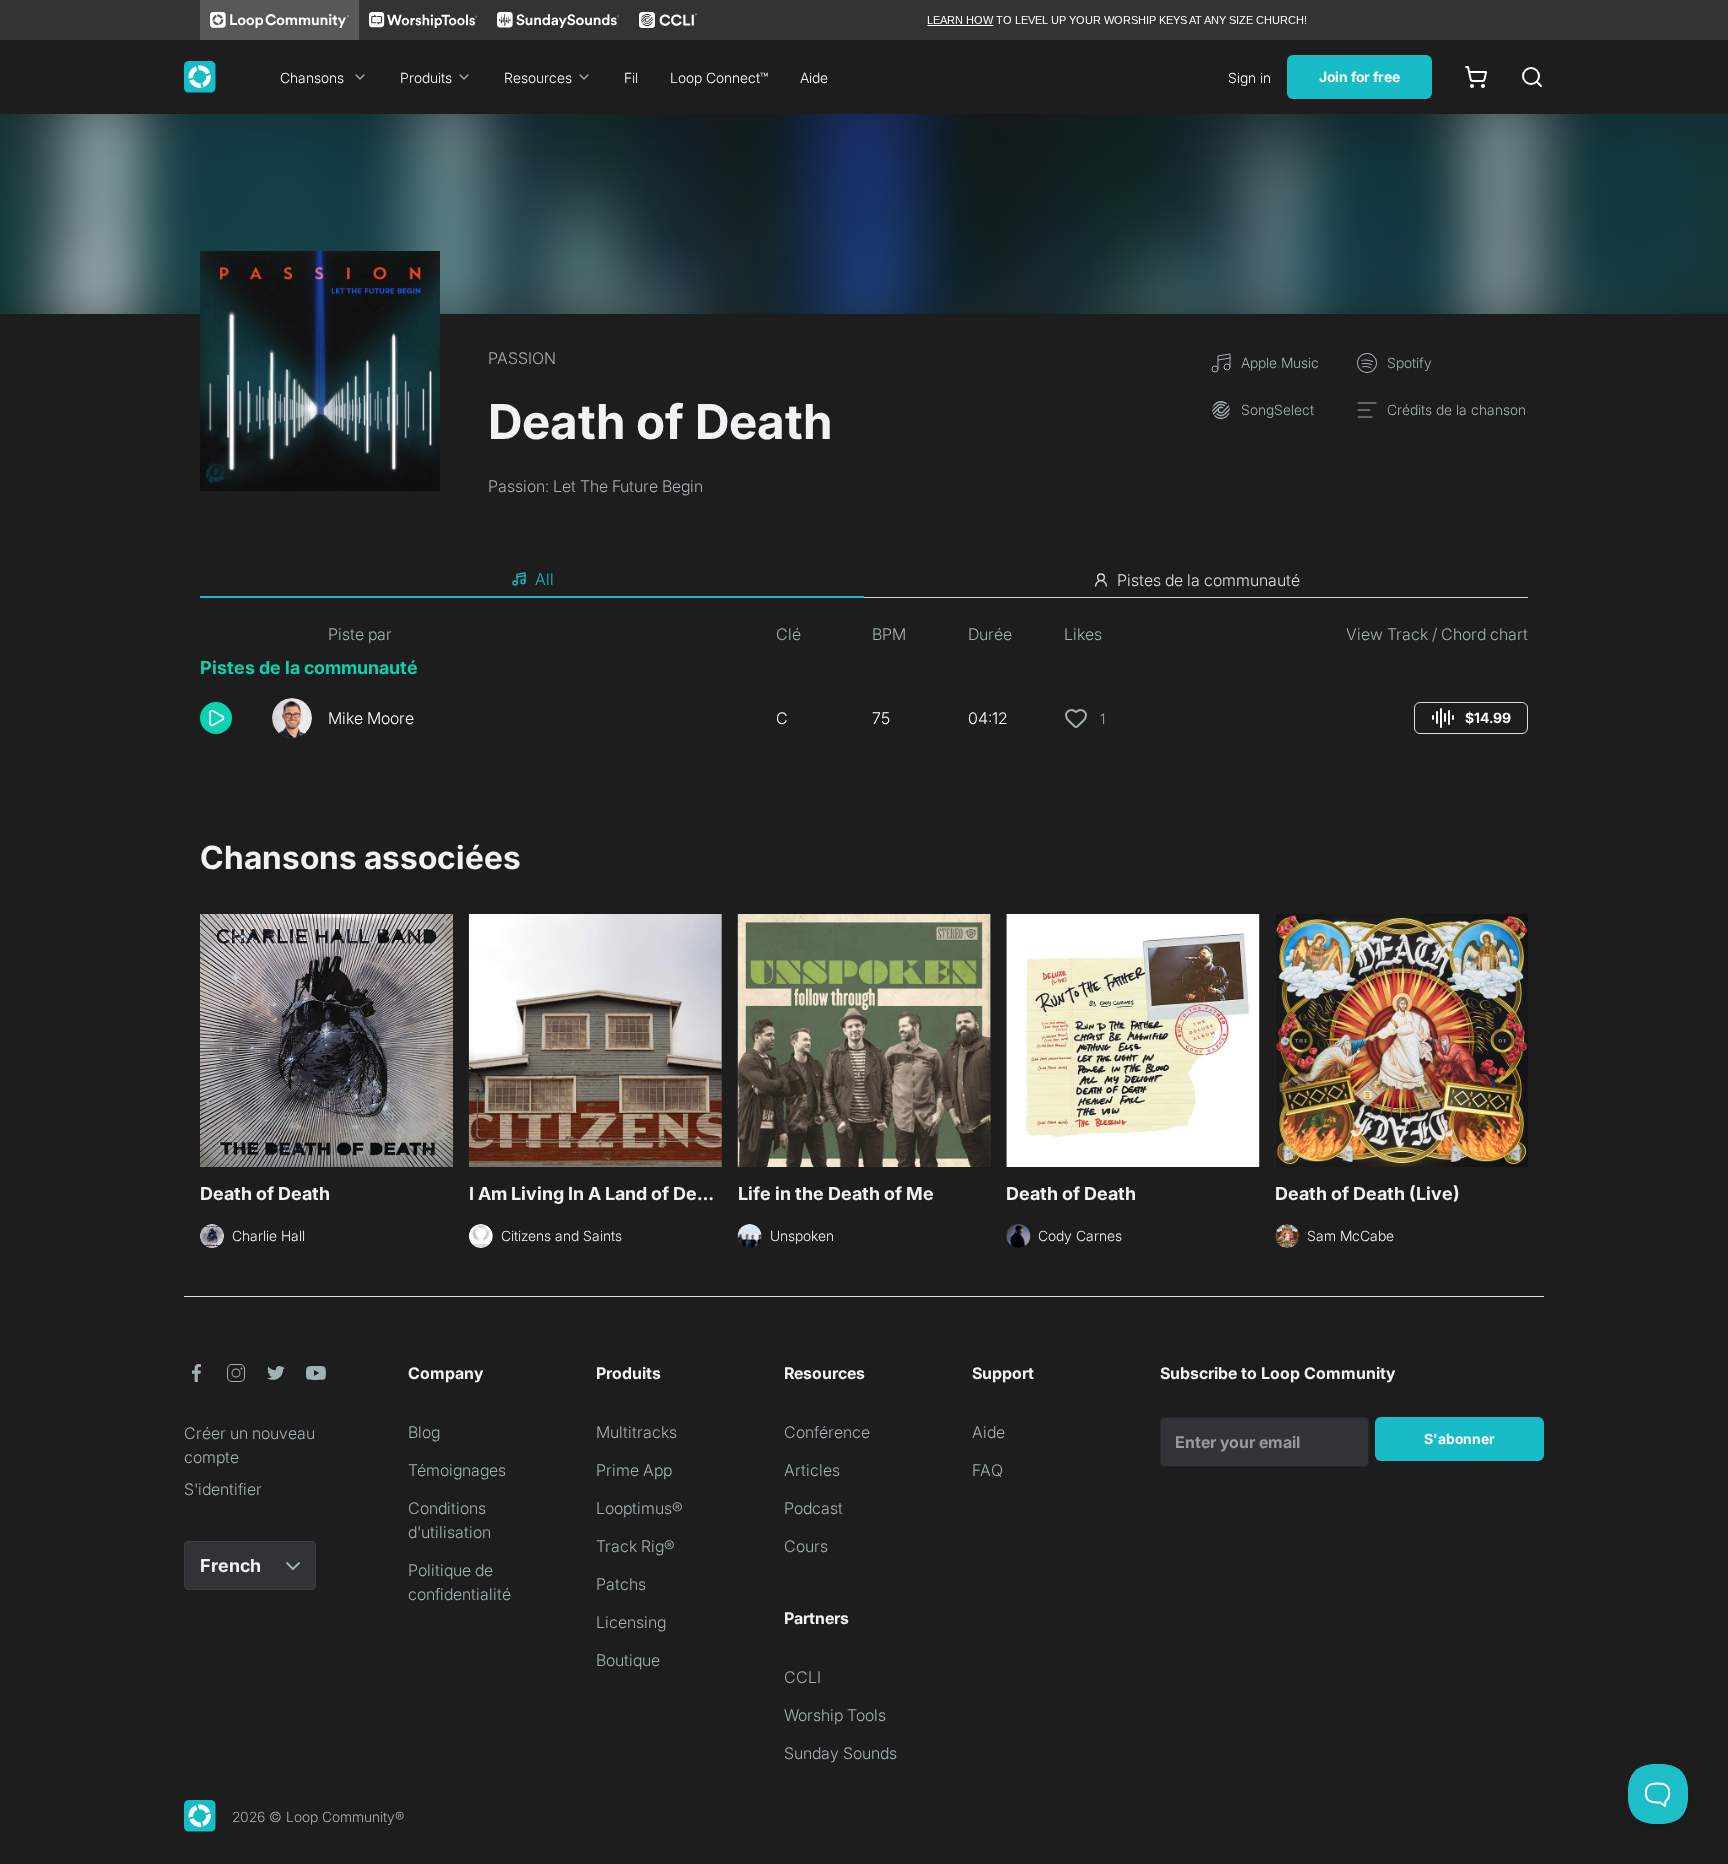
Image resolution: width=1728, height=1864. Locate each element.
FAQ (987, 1470)
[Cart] (1476, 77)
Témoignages (457, 1470)
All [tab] (544, 579)
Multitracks (636, 1432)
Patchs (621, 1584)
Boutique (628, 1660)
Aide (814, 77)
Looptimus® (639, 1508)
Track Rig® (635, 1546)
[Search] (1532, 77)
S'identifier (223, 1489)
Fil (631, 77)
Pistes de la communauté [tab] (1208, 580)
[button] (228, 718)
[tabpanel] (864, 688)
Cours (806, 1546)
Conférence (827, 1432)
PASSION (522, 358)
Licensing (631, 1622)
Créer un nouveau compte (249, 1445)
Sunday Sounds (840, 1753)
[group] (1471, 718)
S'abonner (1459, 1438)
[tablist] (864, 580)
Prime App (634, 1470)
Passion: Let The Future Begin (595, 486)
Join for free (1359, 76)
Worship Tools (835, 1715)
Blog (424, 1432)
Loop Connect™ (719, 77)
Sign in (1249, 77)
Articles (812, 1470)
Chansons (312, 77)
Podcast (813, 1508)
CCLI (802, 1677)
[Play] (216, 718)
